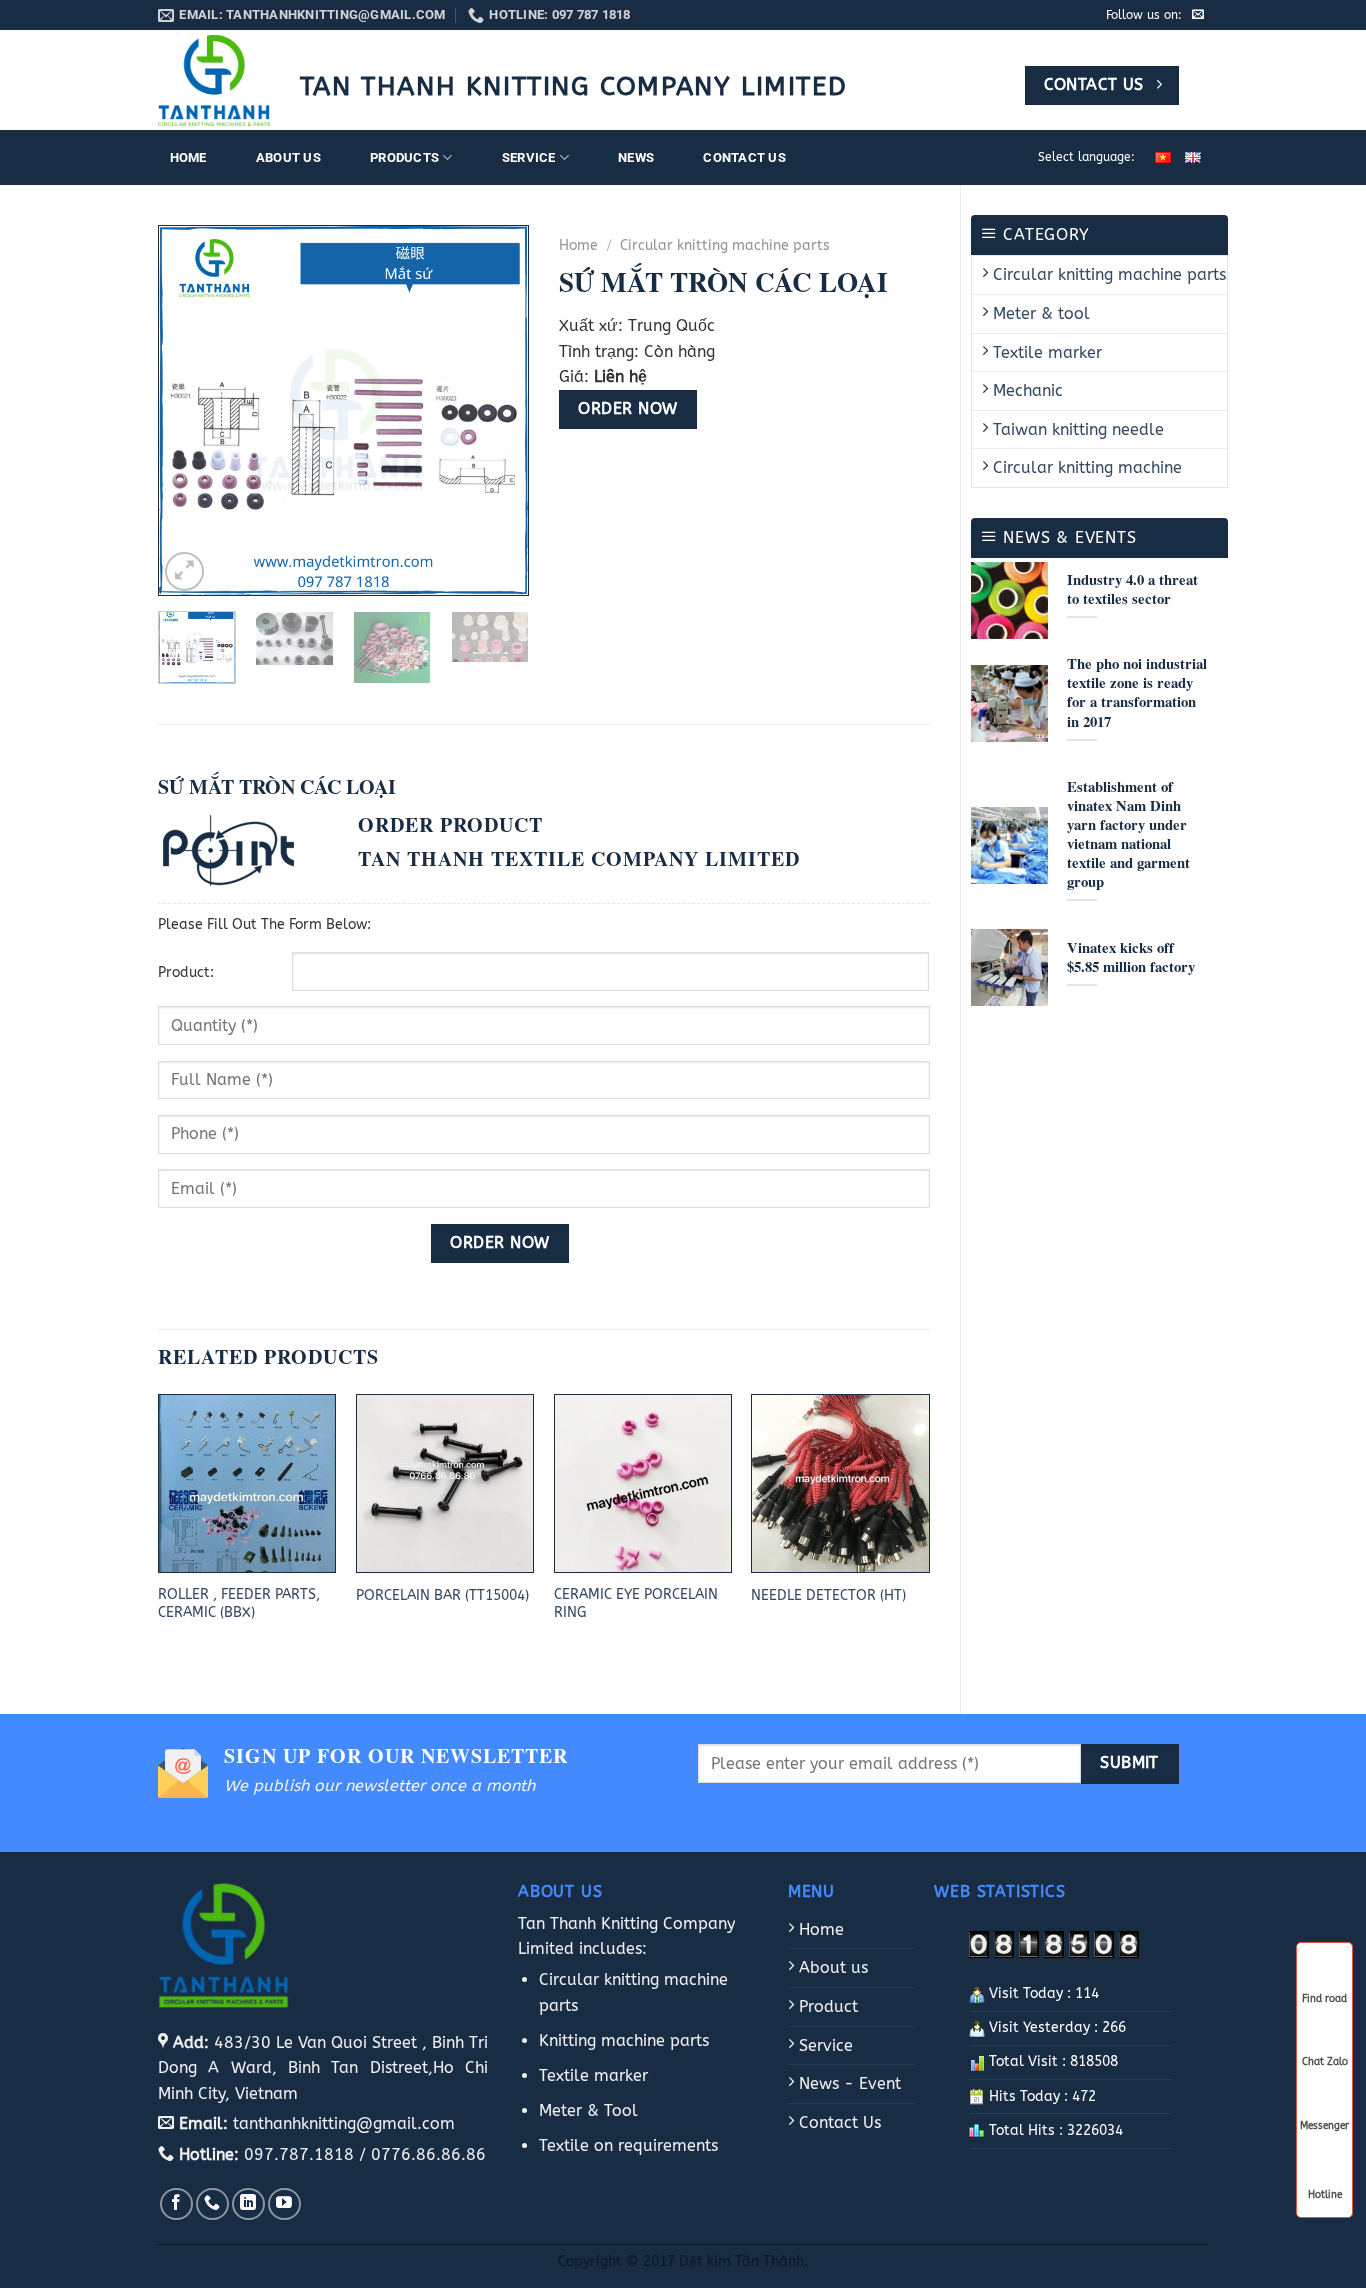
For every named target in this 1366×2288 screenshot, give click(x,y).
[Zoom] (184, 571)
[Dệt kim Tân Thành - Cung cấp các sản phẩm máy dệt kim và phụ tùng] (214, 81)
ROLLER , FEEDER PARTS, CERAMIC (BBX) (239, 1604)
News (636, 157)
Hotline (1325, 2193)
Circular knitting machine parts (1109, 274)
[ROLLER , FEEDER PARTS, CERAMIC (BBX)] (247, 1483)
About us (288, 157)
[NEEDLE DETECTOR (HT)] (840, 1483)
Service (529, 157)
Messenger (1324, 2126)
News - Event (847, 2083)
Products (404, 157)
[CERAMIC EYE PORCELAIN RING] (643, 1483)
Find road (1324, 1999)
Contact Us (837, 2122)
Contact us (744, 157)
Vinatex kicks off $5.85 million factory (1131, 957)
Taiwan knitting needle (1078, 429)
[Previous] (191, 411)
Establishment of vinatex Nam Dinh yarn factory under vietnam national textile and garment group (1128, 834)
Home (188, 157)
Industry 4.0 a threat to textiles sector (1132, 589)
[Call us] (212, 2204)
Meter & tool (1041, 313)
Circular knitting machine (1087, 467)
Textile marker (1047, 352)
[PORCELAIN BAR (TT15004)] (445, 1483)
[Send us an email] (1198, 15)
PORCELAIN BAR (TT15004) (442, 1595)
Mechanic (1028, 390)
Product (826, 2006)
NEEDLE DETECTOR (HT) (828, 1595)
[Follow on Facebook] (176, 2204)
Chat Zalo (1325, 2062)
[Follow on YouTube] (284, 2204)
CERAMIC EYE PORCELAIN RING (636, 1604)
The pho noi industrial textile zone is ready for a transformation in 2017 (1137, 692)
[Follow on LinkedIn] (248, 2204)
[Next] (496, 411)
